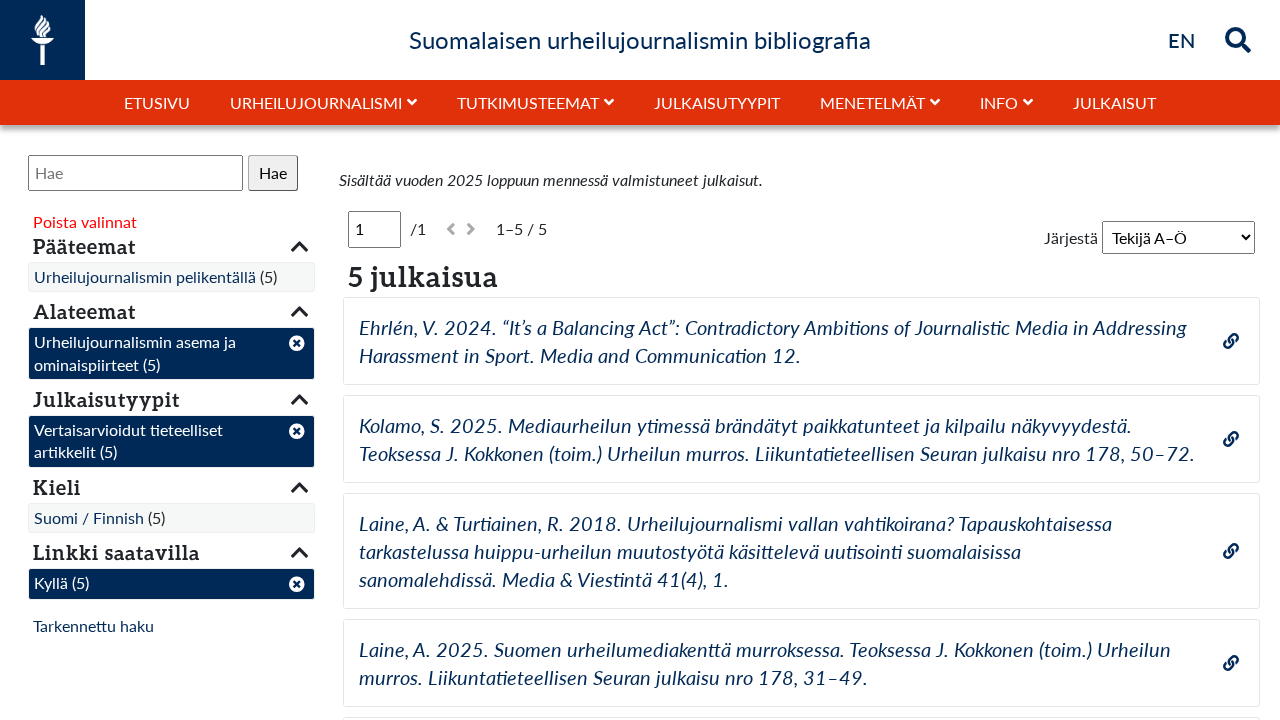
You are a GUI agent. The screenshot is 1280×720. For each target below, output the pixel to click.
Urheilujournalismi (316, 102)
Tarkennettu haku (93, 625)
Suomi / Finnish (89, 517)
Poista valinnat (85, 221)
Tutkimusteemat (528, 102)
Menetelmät (872, 102)
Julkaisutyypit (717, 102)
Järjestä (1071, 237)
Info (999, 102)
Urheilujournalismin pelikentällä (145, 276)
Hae (273, 172)
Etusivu (157, 102)
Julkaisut (1114, 102)
